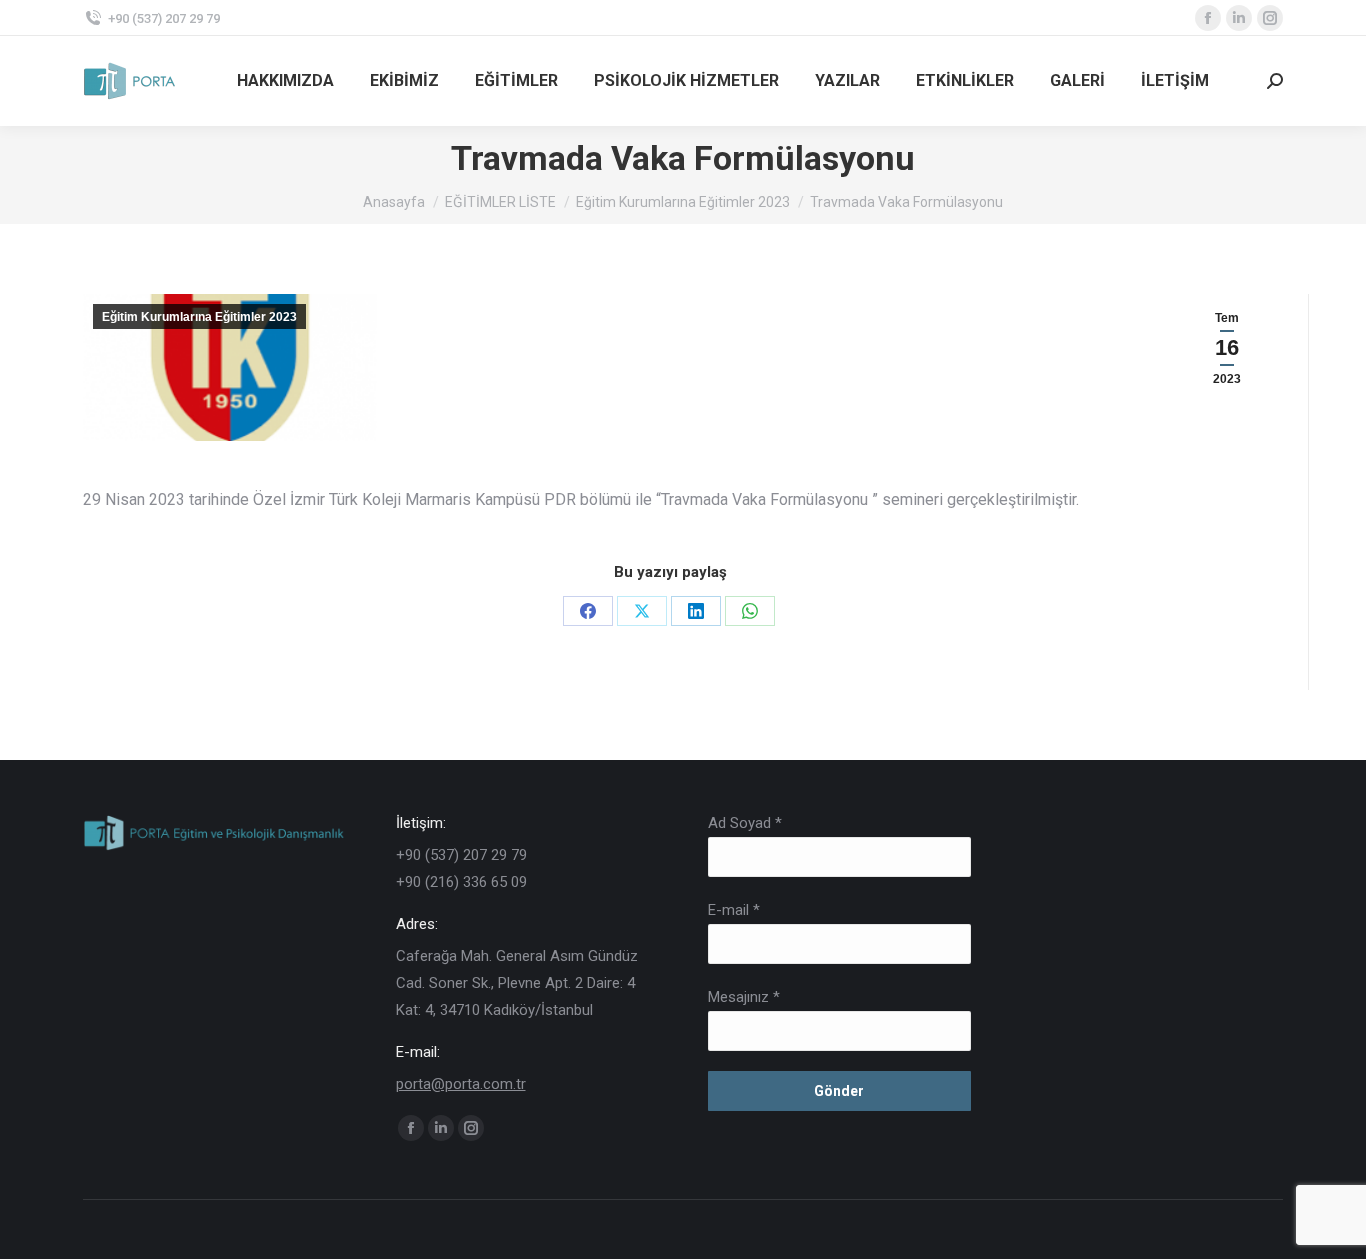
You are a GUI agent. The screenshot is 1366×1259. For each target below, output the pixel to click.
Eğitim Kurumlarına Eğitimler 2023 (199, 317)
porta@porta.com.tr (461, 1084)
